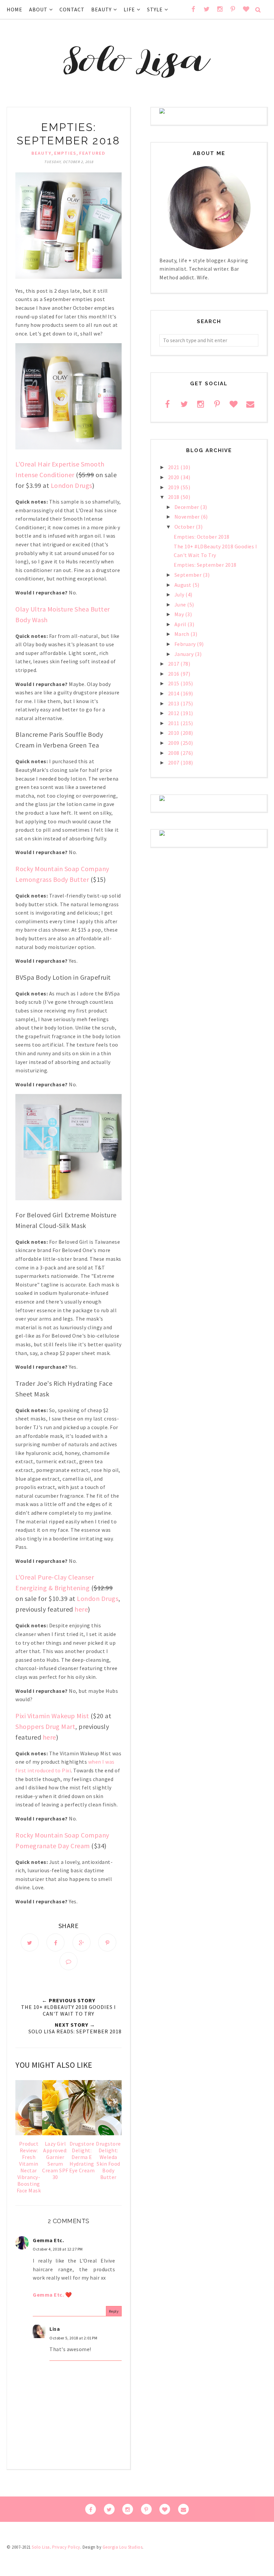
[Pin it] (107, 1942)
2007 (174, 763)
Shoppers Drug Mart (45, 1726)
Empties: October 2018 (202, 537)
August (184, 585)
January (185, 654)
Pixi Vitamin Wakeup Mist (52, 1716)
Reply (114, 2311)
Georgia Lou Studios (123, 2547)
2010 (174, 733)
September (189, 575)
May (180, 614)
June (181, 604)
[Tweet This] (30, 1942)
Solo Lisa (41, 2547)
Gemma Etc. (48, 2240)
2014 (174, 693)
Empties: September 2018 (205, 565)
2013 (174, 703)
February (186, 644)
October (185, 527)
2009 (174, 743)
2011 (174, 723)
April (181, 624)
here (81, 1609)
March (182, 634)
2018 (174, 497)
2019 (174, 487)
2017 (174, 664)
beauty (41, 153)
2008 (174, 753)
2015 (174, 683)
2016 (174, 674)
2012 (174, 713)
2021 (174, 467)
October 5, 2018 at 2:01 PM (73, 2338)
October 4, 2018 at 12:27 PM (58, 2249)
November (188, 517)
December (187, 507)
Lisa (55, 2329)
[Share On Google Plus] (82, 1942)
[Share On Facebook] (55, 1942)
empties (65, 153)
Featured (92, 153)
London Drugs (72, 485)
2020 (174, 477)
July (180, 594)
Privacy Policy (66, 2547)
